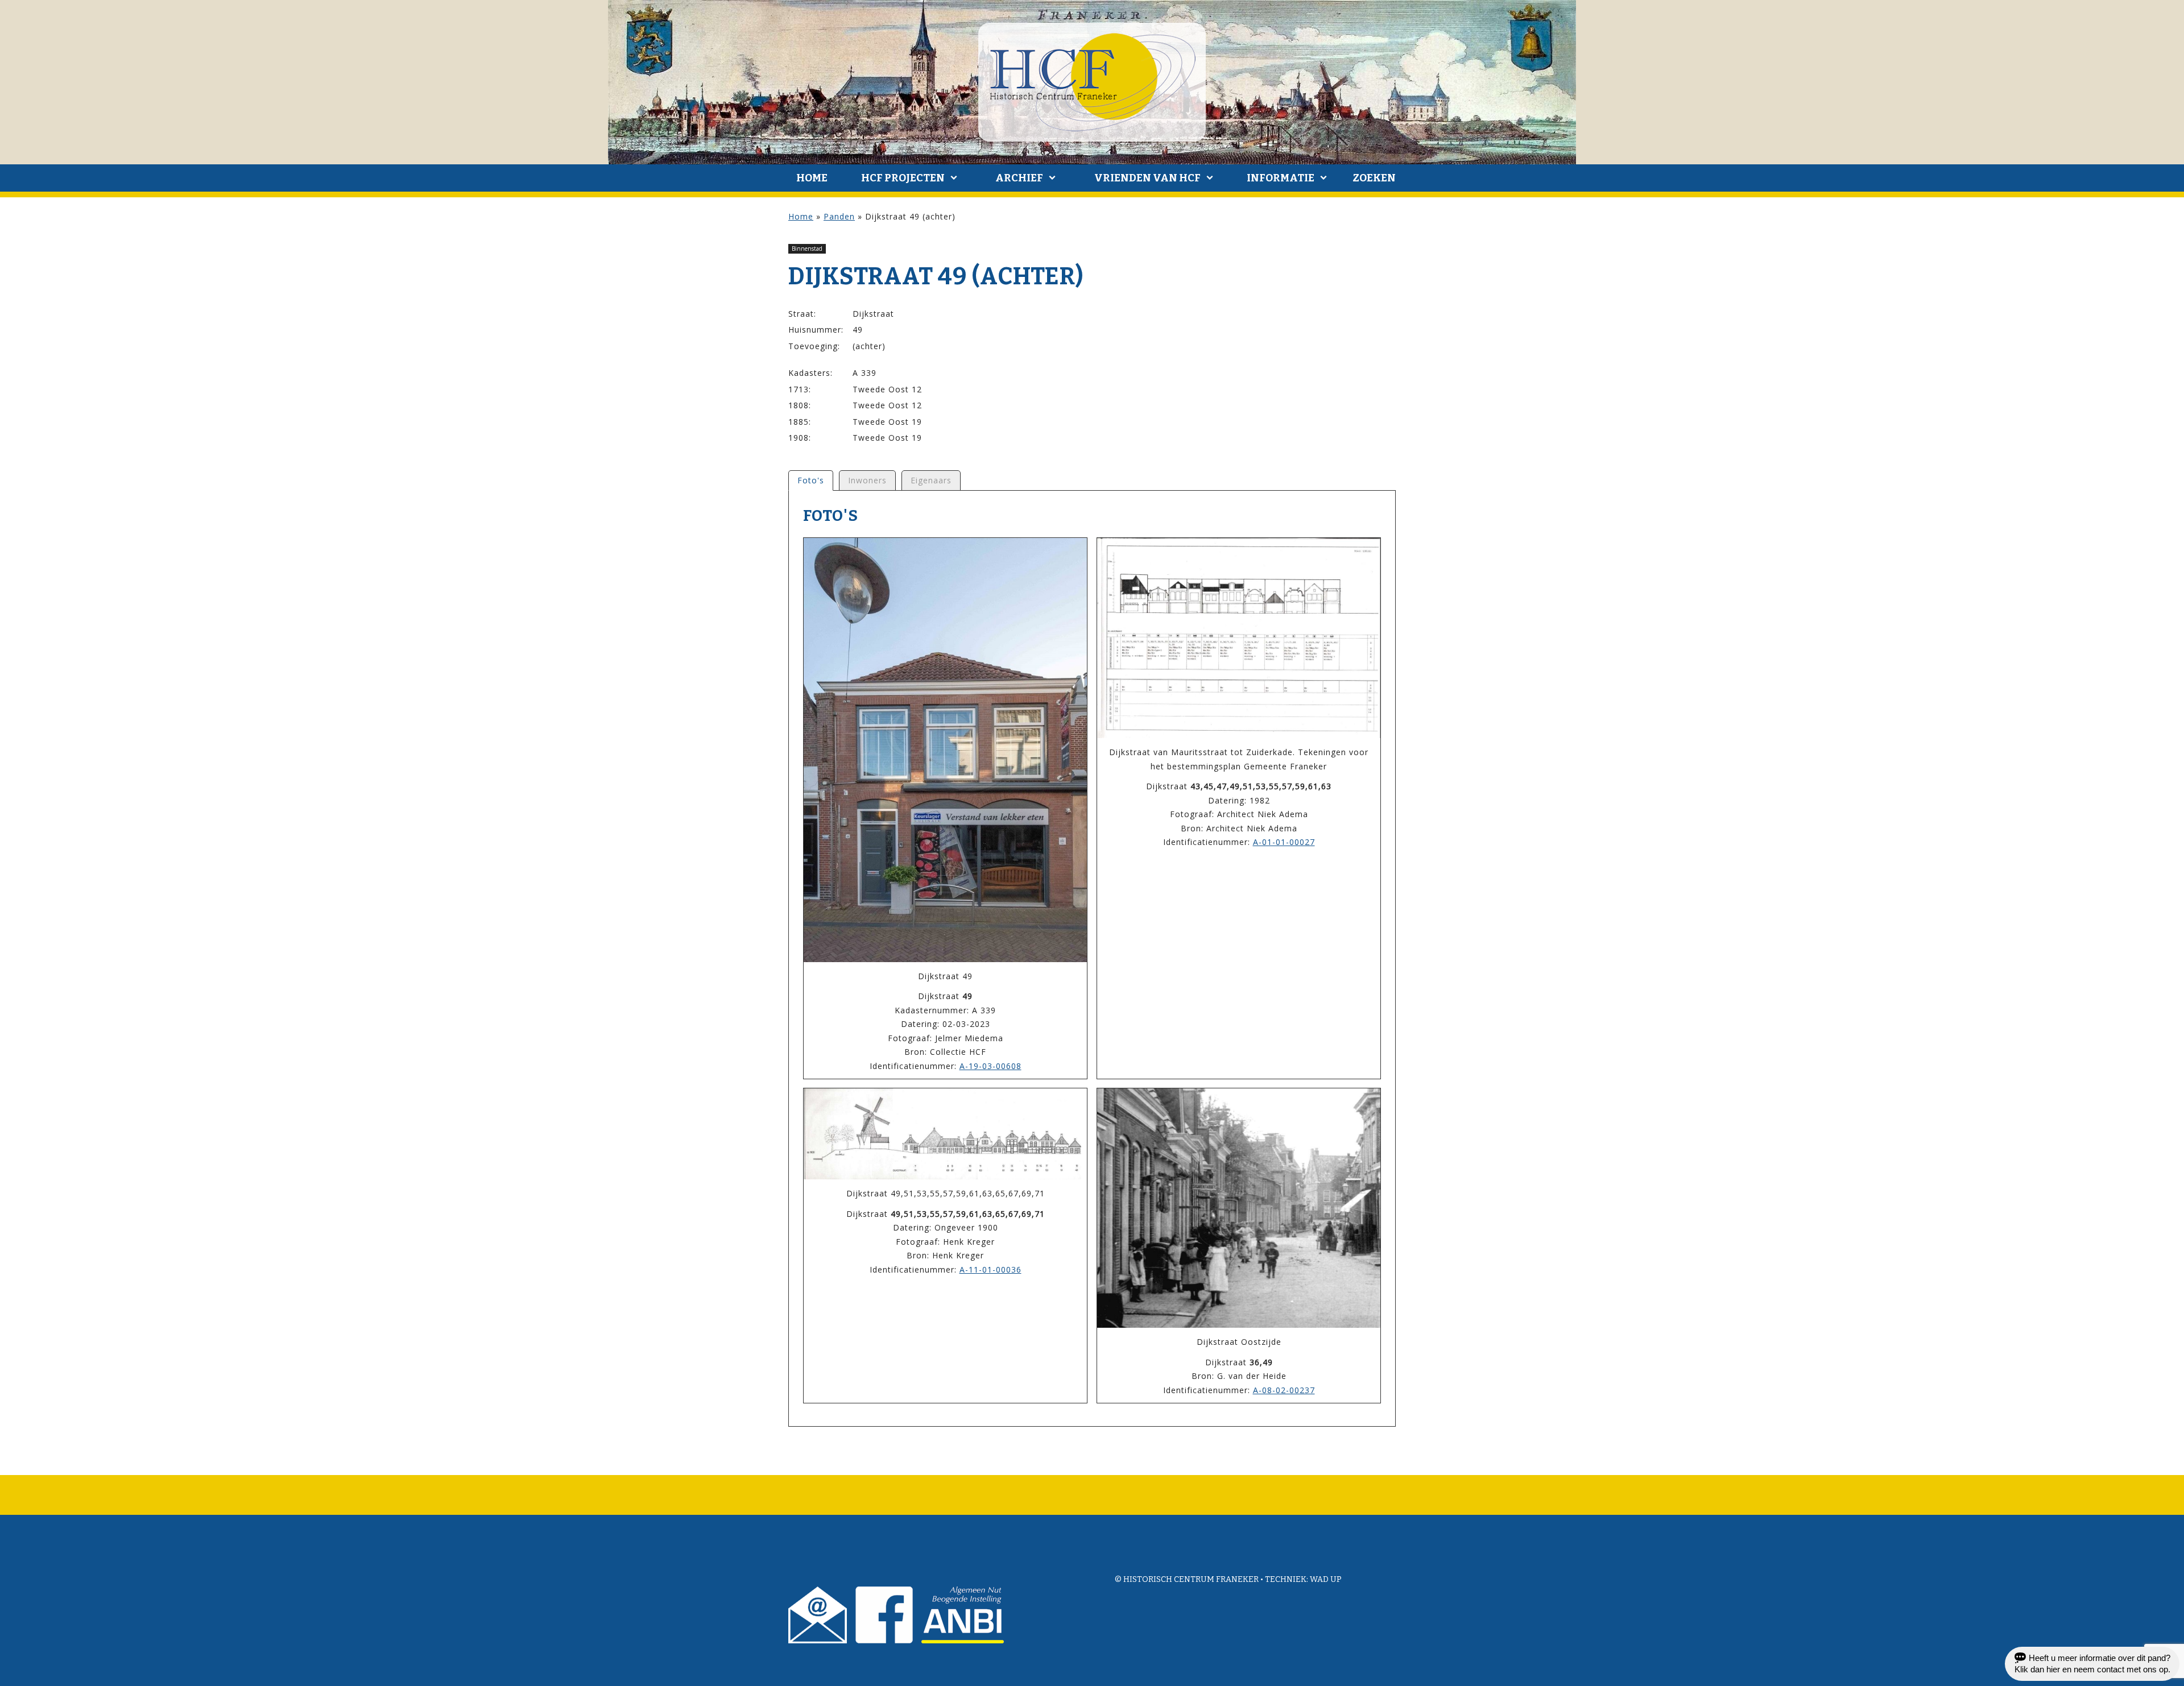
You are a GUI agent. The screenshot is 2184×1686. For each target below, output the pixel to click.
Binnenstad (807, 248)
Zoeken (1374, 178)
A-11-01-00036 (990, 1269)
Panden (839, 216)
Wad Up (1326, 1579)
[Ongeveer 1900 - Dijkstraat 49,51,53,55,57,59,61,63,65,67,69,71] (945, 1134)
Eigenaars (931, 480)
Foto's (811, 480)
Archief (1019, 178)
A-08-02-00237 (1284, 1390)
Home (812, 178)
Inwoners (867, 480)
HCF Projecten (903, 178)
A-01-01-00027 (1284, 842)
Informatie (1281, 178)
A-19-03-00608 (990, 1066)
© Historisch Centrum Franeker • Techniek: (1212, 1579)
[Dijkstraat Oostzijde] (1239, 1208)
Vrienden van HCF (1147, 178)
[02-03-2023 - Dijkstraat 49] (945, 750)
